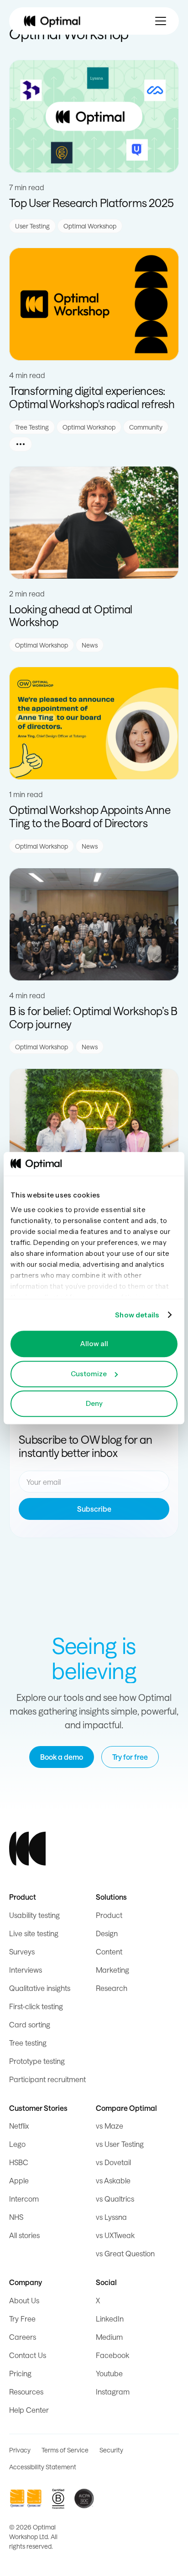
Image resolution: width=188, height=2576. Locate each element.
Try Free (22, 2319)
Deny (94, 1403)
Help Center (29, 2410)
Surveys (22, 1951)
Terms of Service (65, 2450)
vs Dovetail (113, 2162)
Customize (89, 1374)
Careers (23, 2337)
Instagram (113, 2392)
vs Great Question (125, 2253)
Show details (137, 1315)
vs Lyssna (111, 2217)
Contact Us (28, 2355)
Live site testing (34, 1933)
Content (109, 1951)
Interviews (26, 1970)
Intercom (24, 2199)
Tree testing (28, 2043)
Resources (26, 2392)
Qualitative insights (40, 1988)
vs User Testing (120, 2144)
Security (111, 2450)
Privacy (20, 2450)
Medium (109, 2337)
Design (107, 1933)
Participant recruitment (47, 2079)
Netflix (19, 2126)
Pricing (20, 2373)
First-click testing (36, 2006)
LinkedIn (110, 2319)
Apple (19, 2180)
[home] (52, 21)
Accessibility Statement (43, 2467)
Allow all (94, 1344)
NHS (16, 2217)
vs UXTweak (115, 2235)
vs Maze (110, 2126)
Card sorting (30, 2024)
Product (109, 1915)
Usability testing (34, 1915)
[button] (161, 21)
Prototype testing (37, 2061)
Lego (17, 2144)
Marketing (112, 1970)
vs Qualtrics (115, 2199)
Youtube (109, 2373)
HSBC (19, 2162)
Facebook (112, 2355)
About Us (24, 2300)
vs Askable (113, 2180)
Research (112, 1988)
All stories (24, 2235)
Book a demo (62, 1757)
